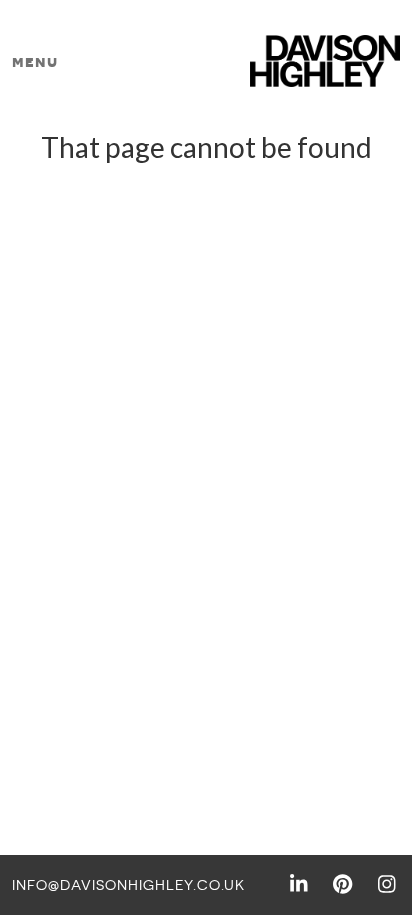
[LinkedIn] (299, 882)
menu (35, 61)
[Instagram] (387, 882)
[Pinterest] (343, 882)
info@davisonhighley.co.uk (128, 885)
